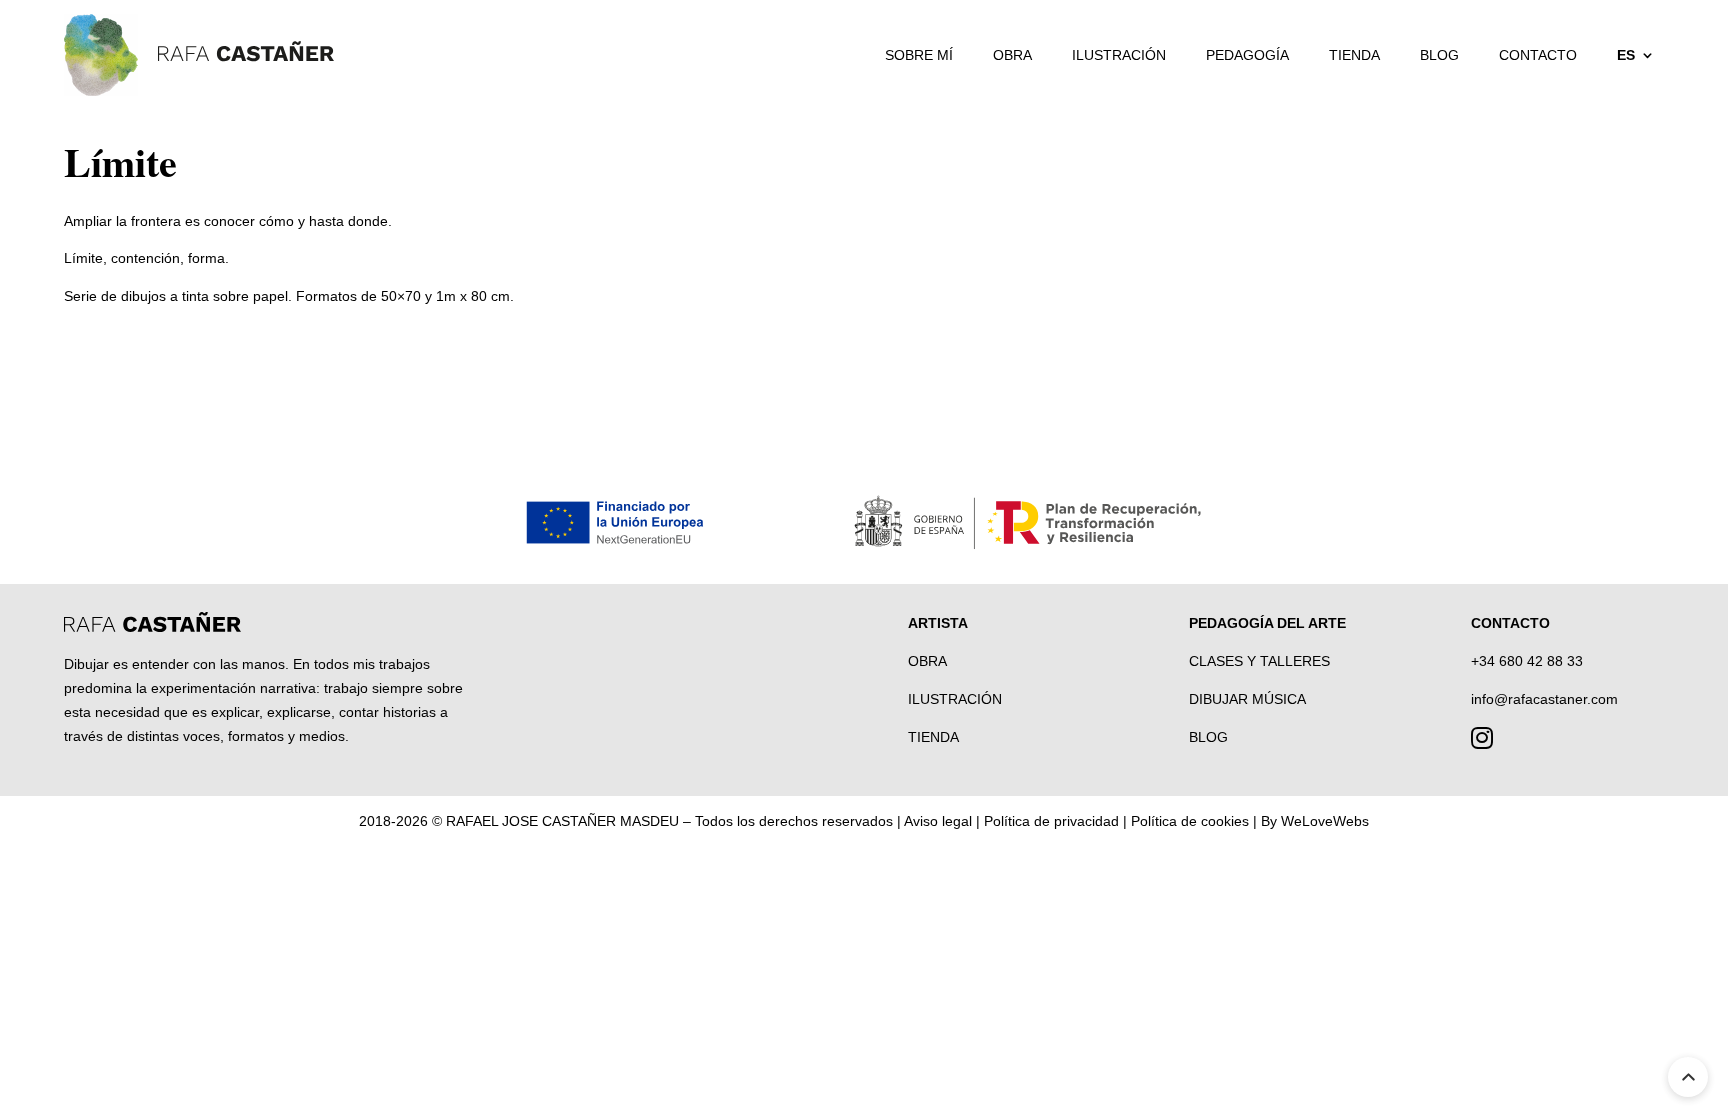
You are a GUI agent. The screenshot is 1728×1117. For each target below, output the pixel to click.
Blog (1439, 55)
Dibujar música (1247, 699)
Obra (1012, 55)
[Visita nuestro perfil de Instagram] (1482, 742)
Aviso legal (938, 821)
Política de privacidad (1051, 821)
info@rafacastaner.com (1544, 699)
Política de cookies (1190, 821)
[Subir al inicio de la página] (1688, 1077)
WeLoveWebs (1325, 821)
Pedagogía (1247, 55)
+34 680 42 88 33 (1527, 661)
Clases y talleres (1259, 661)
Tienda (1354, 55)
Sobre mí (919, 55)
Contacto (1538, 55)
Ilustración (1119, 55)
